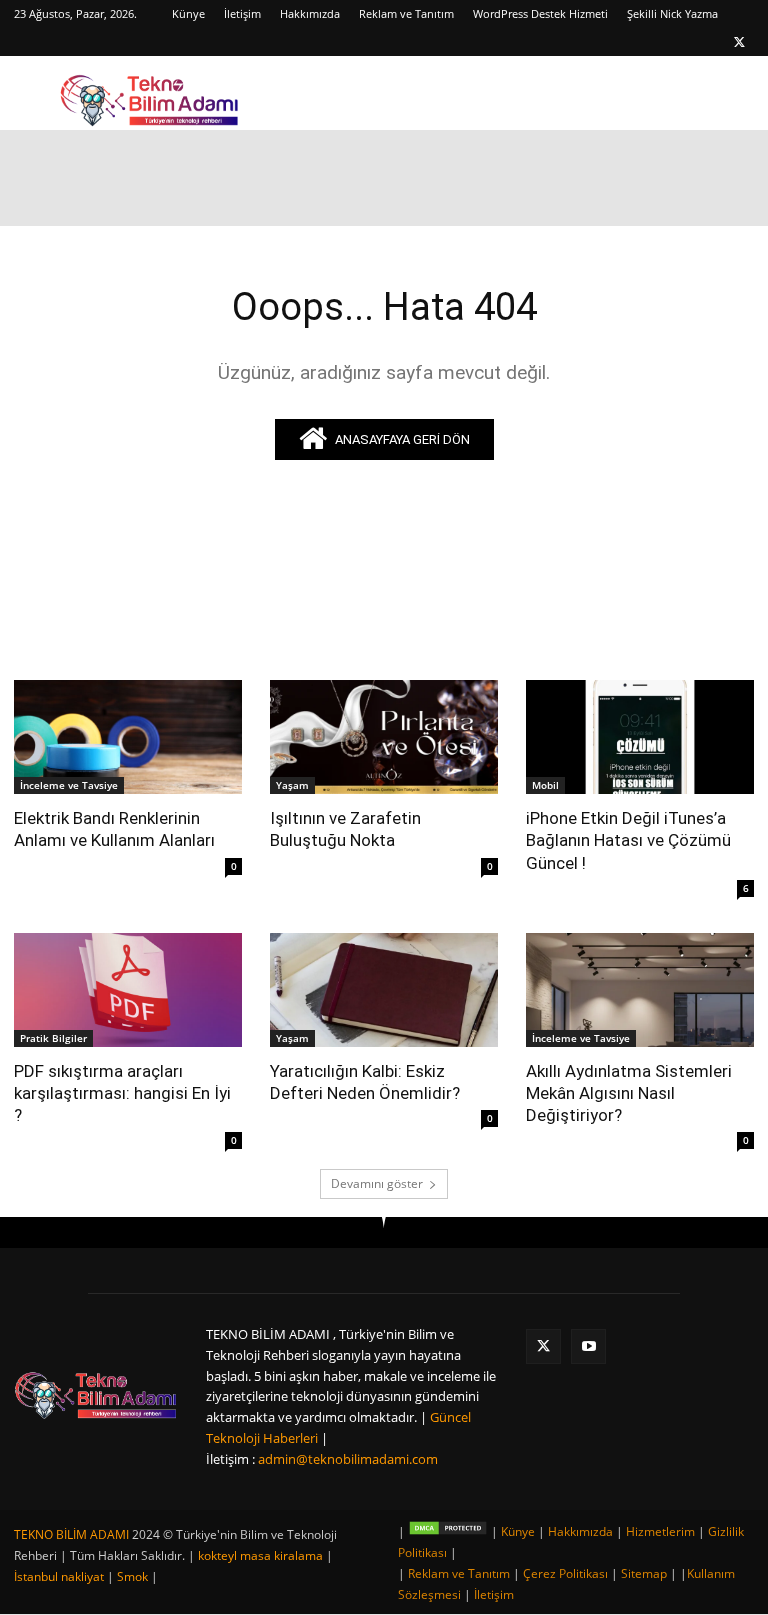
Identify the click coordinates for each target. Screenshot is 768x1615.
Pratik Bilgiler (53, 1038)
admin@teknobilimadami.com (348, 1459)
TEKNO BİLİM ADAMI (71, 1534)
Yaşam (292, 785)
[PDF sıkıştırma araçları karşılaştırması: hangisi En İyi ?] (128, 990)
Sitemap (644, 1573)
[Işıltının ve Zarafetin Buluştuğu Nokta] (384, 737)
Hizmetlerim (660, 1531)
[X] (739, 42)
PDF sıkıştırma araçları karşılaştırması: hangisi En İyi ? (122, 1093)
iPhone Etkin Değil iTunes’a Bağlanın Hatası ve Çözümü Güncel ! (628, 840)
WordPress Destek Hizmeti (540, 13)
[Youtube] (588, 1346)
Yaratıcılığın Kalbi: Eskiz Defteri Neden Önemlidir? (365, 1082)
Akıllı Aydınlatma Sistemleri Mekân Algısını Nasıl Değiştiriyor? (629, 1093)
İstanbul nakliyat (59, 1576)
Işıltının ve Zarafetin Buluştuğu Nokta (345, 829)
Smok (132, 1576)
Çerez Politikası (565, 1573)
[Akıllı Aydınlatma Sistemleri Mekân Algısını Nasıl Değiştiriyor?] (640, 990)
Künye (188, 13)
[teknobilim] (96, 1395)
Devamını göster (377, 1183)
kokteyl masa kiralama (260, 1555)
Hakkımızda (310, 13)
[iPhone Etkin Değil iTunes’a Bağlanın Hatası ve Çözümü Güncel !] (640, 737)
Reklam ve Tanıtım (406, 13)
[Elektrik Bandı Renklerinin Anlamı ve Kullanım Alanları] (128, 737)
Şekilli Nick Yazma (672, 13)
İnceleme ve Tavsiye (69, 785)
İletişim (242, 13)
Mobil (545, 785)
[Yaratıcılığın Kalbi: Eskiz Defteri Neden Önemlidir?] (384, 990)
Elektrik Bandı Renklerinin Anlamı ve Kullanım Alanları (114, 829)
